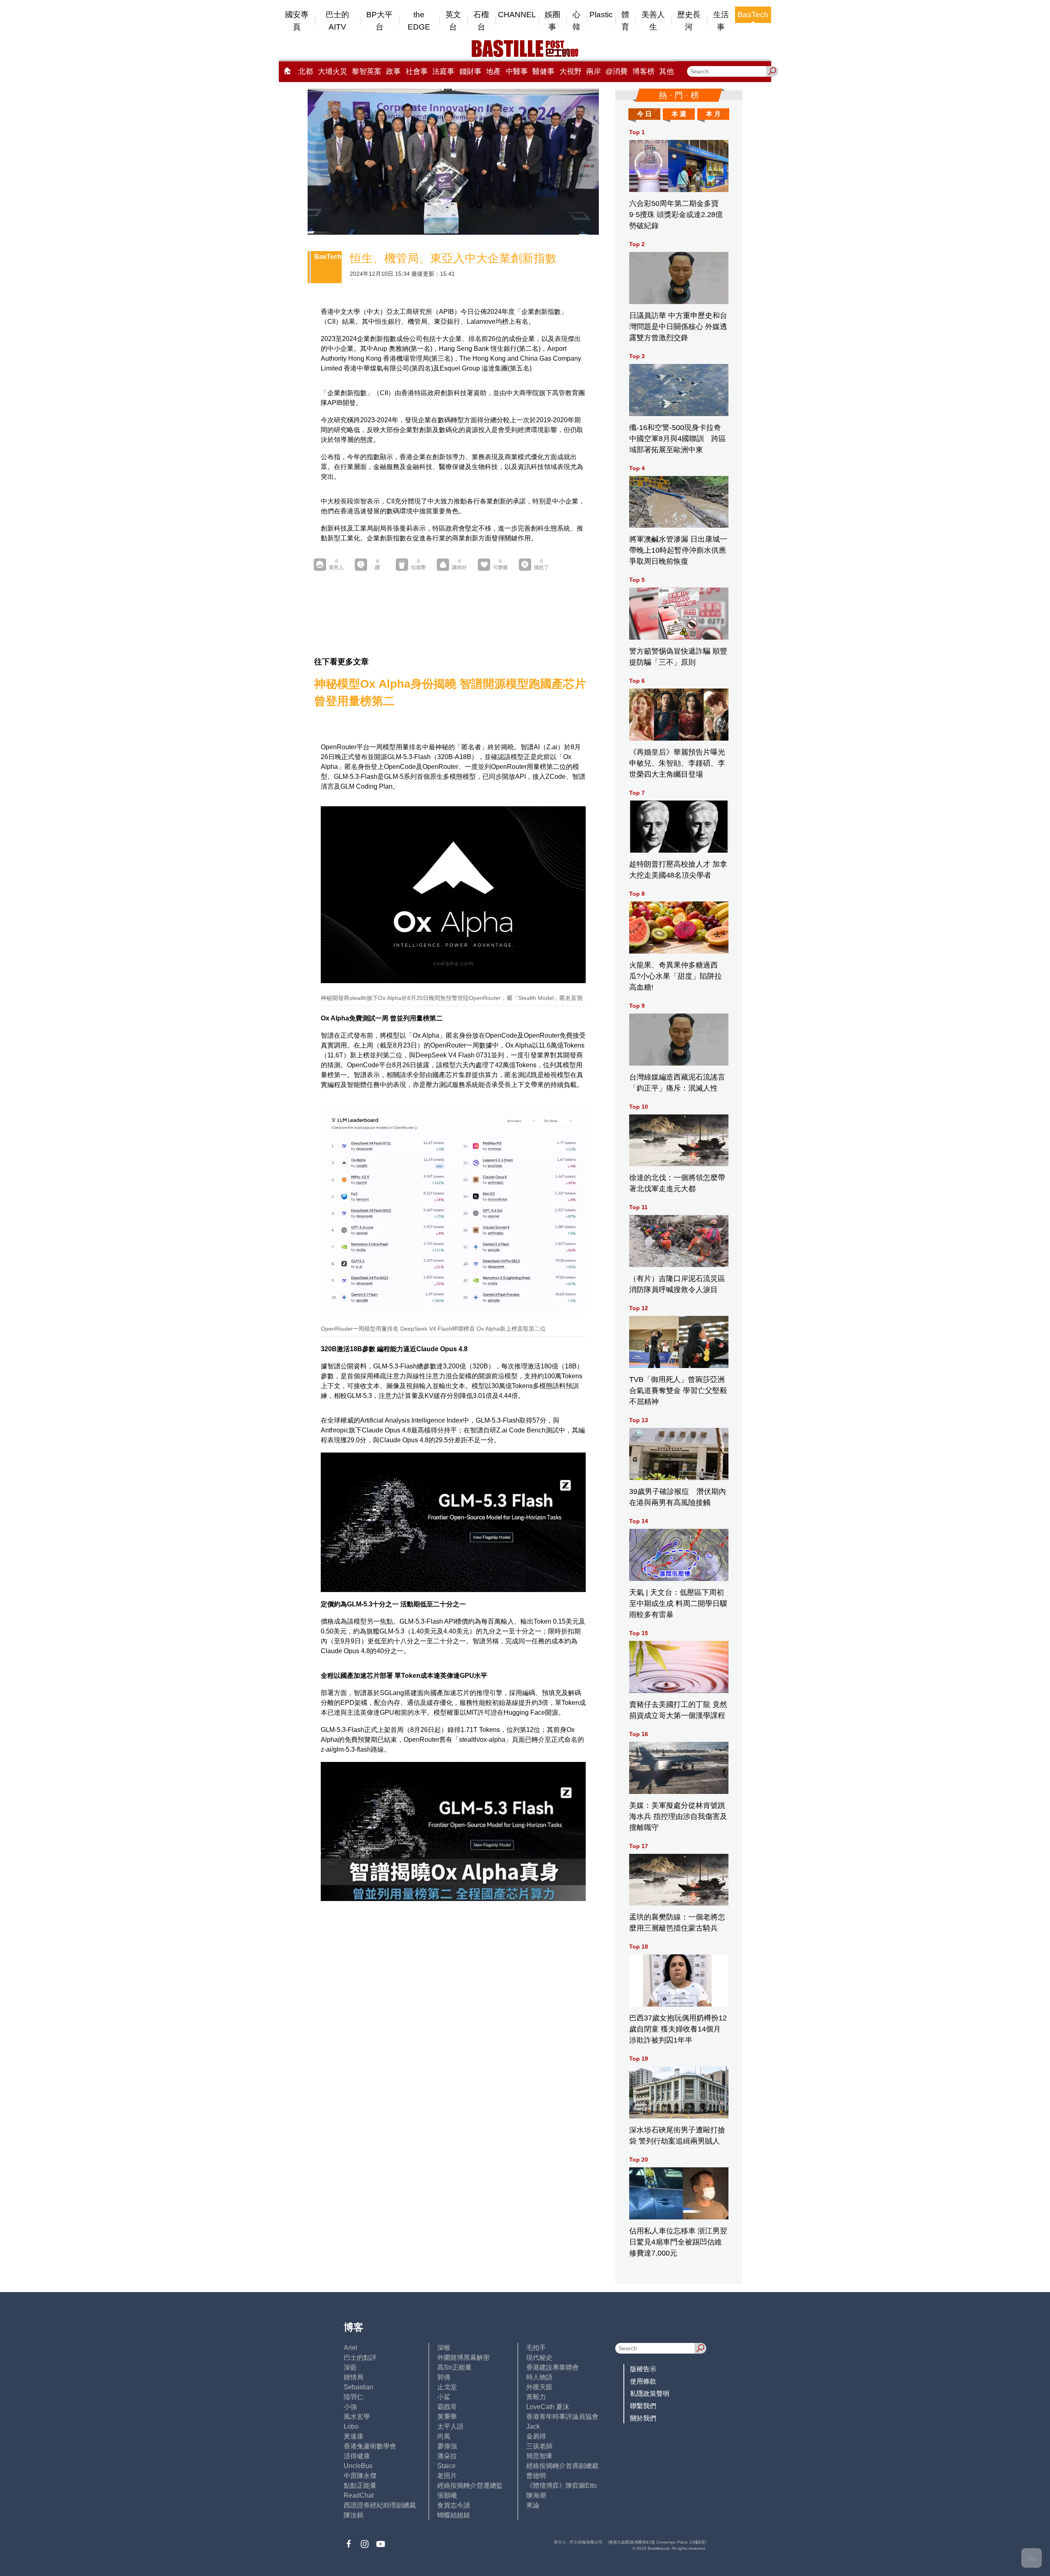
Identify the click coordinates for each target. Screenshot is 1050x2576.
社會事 (417, 71)
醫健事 (543, 71)
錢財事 (470, 71)
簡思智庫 (539, 2456)
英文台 (453, 21)
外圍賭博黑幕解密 (463, 2358)
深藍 (350, 2367)
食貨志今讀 (454, 2505)
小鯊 (444, 2397)
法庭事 (443, 71)
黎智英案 (367, 71)
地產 (493, 71)
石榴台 (481, 21)
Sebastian (358, 2387)
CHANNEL (517, 15)
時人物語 (539, 2377)
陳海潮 (536, 2495)
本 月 (713, 114)
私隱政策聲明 (650, 2394)
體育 (625, 21)
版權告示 (643, 2369)
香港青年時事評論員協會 (562, 2417)
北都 (306, 71)
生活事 (721, 21)
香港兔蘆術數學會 (370, 2446)
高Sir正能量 (454, 2367)
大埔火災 (333, 71)
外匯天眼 (539, 2387)
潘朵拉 (447, 2456)
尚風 (444, 2436)
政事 (393, 71)
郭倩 (444, 2377)
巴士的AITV (337, 21)
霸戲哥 (447, 2407)
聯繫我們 (643, 2406)
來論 (533, 2505)
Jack (533, 2426)
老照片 (447, 2476)
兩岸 (593, 71)
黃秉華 (447, 2417)
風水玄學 (357, 2417)
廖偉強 (447, 2446)
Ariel (350, 2348)
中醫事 (517, 71)
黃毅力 (536, 2397)
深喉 (444, 2348)
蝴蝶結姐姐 (454, 2515)
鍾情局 (354, 2377)
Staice (446, 2466)
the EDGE (419, 21)
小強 (350, 2407)
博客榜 (644, 71)
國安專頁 (297, 21)
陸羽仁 (354, 2397)
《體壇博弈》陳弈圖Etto (562, 2486)
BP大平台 (379, 21)
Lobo (351, 2426)
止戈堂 (447, 2387)
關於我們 (643, 2418)
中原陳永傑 (360, 2476)
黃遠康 (354, 2436)
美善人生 (653, 21)
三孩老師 (539, 2446)
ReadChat (359, 2495)
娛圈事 (552, 21)
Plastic (601, 15)
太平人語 (450, 2426)
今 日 (644, 114)
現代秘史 (539, 2358)
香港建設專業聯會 (552, 2367)
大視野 (571, 71)
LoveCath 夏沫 (548, 2407)
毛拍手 (536, 2348)
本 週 (679, 114)
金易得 (536, 2436)
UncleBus (358, 2466)
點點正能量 (360, 2486)
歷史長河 (689, 21)
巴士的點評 (360, 2358)
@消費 (616, 71)
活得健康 (357, 2456)
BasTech (753, 15)
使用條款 (643, 2381)
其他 (667, 71)
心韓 (576, 21)
